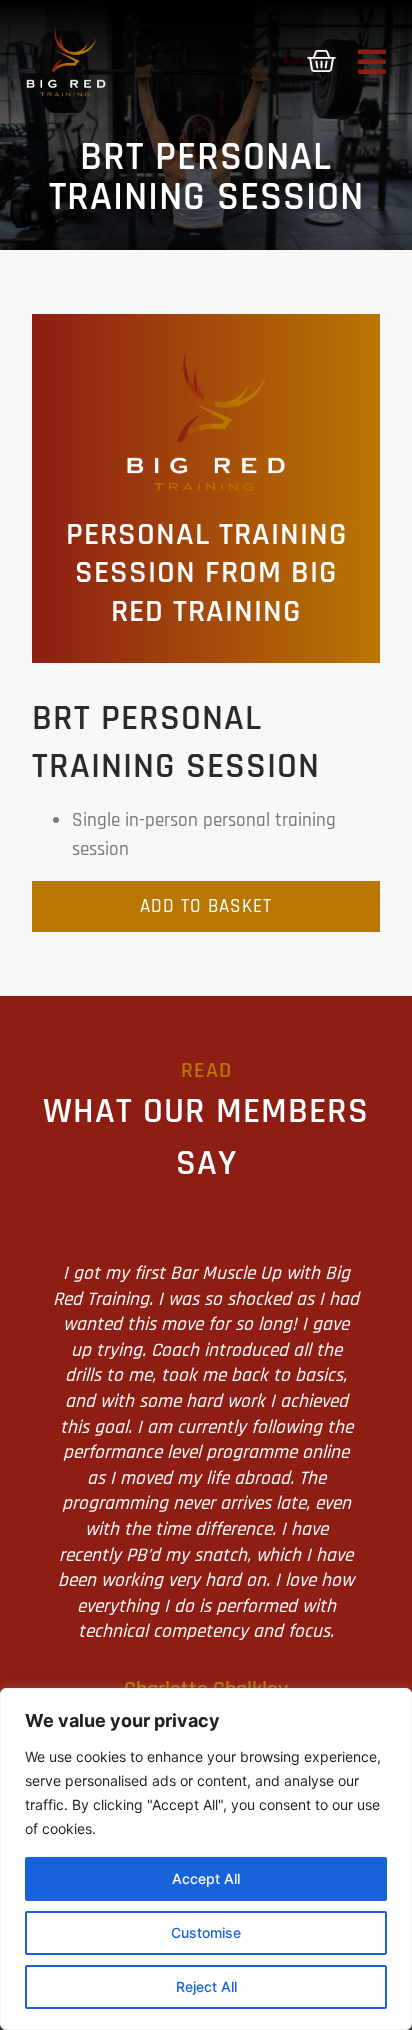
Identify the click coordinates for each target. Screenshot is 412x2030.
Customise (206, 1932)
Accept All (206, 1878)
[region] (206, 1859)
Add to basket (206, 906)
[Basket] (321, 61)
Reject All (206, 1986)
